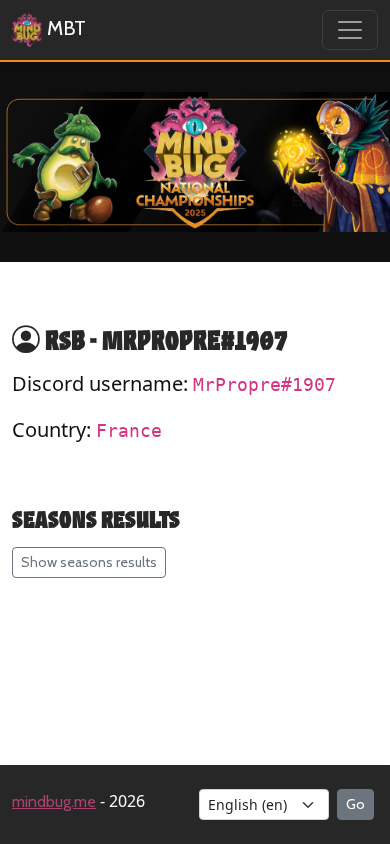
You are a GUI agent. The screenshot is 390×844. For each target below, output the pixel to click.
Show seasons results (89, 562)
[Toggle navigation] (350, 30)
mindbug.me (54, 801)
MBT (64, 28)
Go (355, 804)
